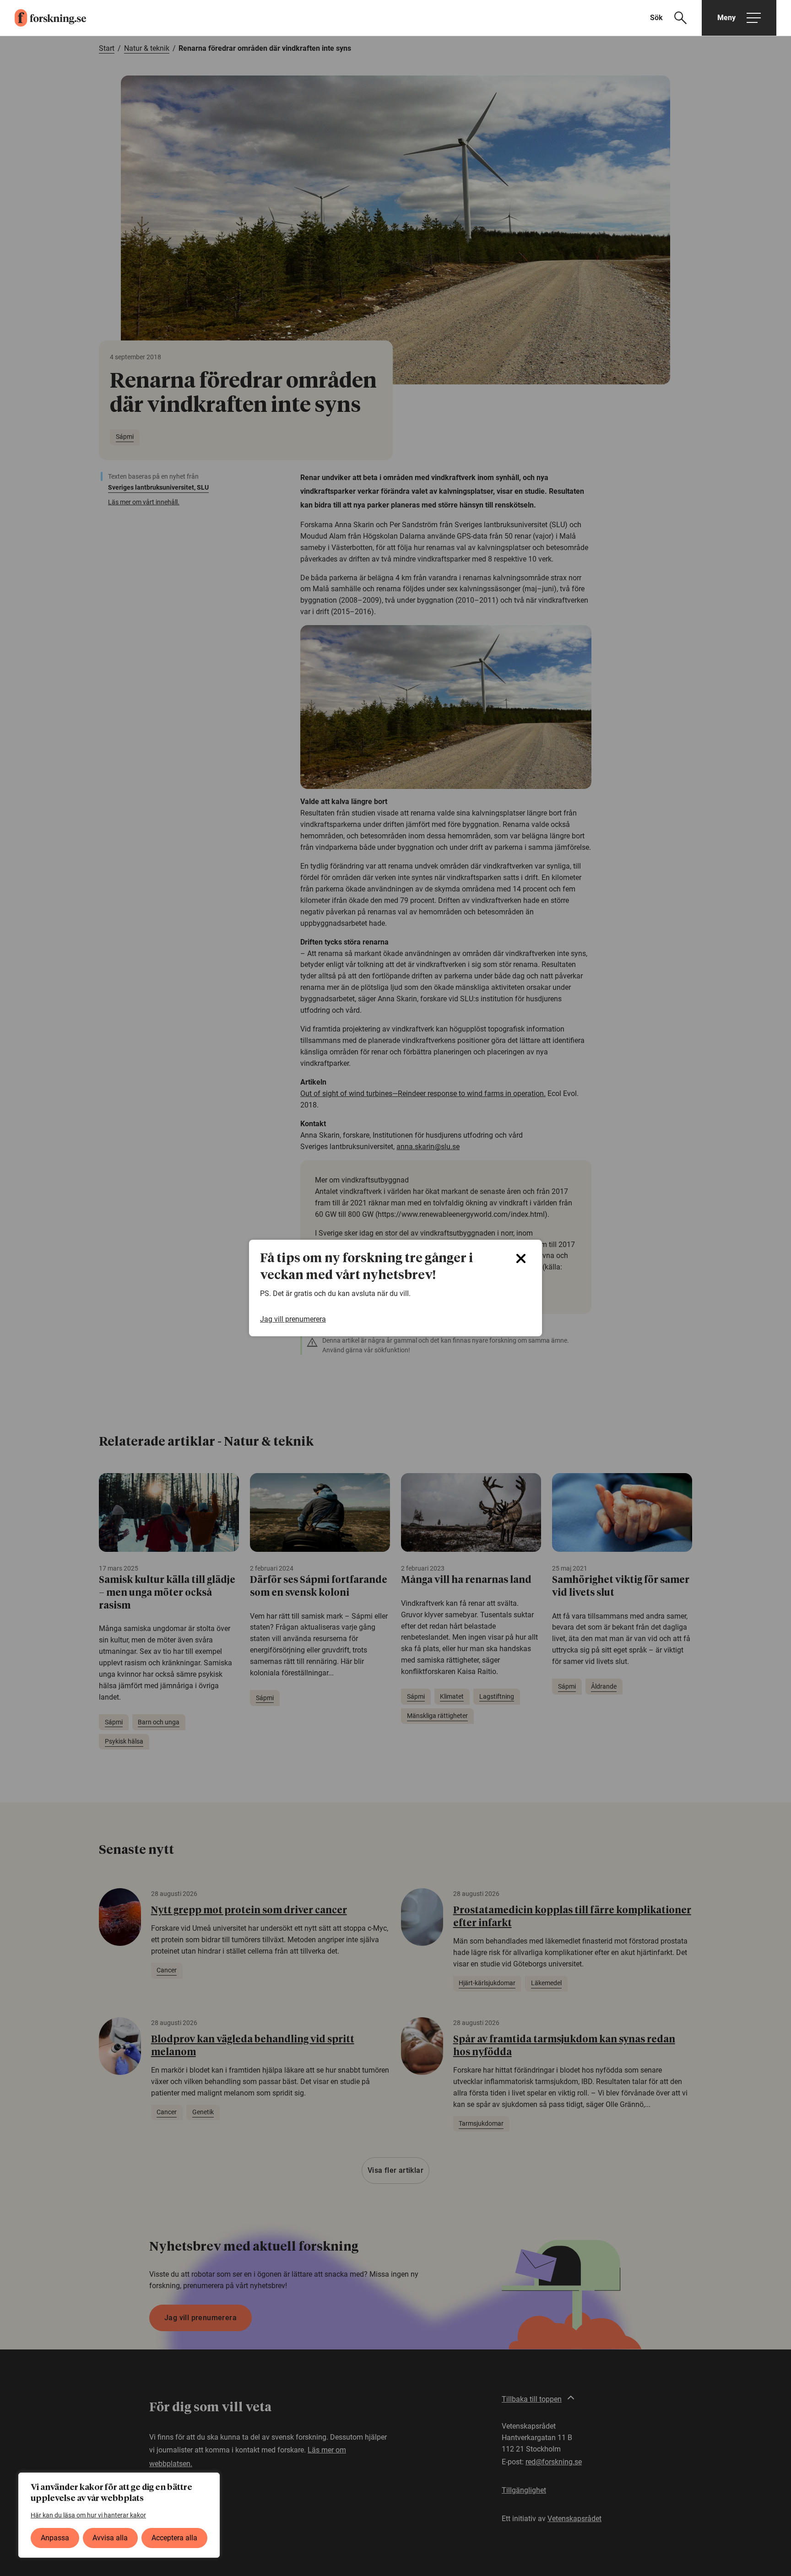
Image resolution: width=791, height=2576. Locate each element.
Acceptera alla (174, 2538)
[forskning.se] (43, 18)
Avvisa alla (110, 2538)
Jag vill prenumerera (293, 1319)
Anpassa (55, 2538)
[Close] (521, 1258)
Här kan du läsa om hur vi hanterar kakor (88, 2515)
